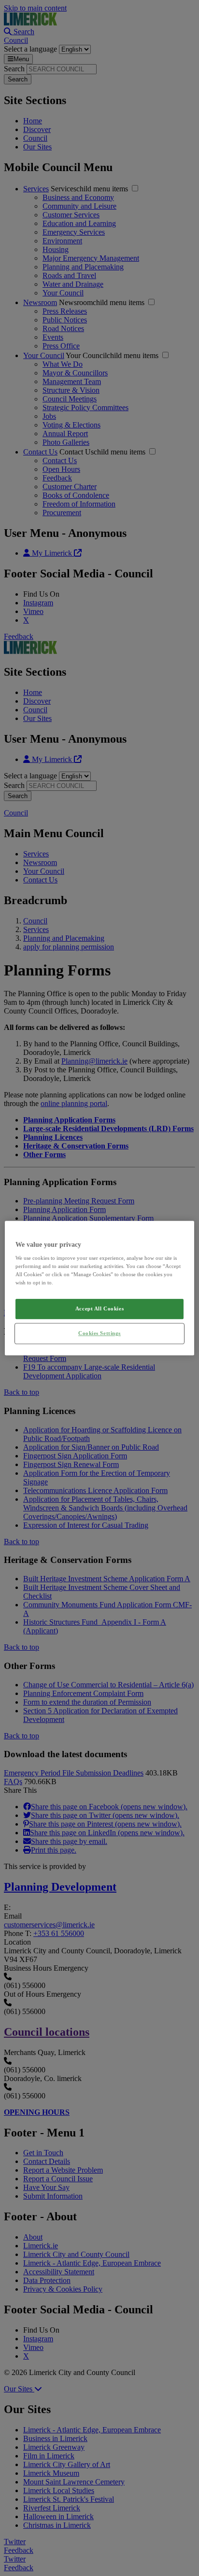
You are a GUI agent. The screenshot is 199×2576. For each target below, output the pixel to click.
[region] (99, 1288)
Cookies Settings (99, 1333)
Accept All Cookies (99, 1309)
